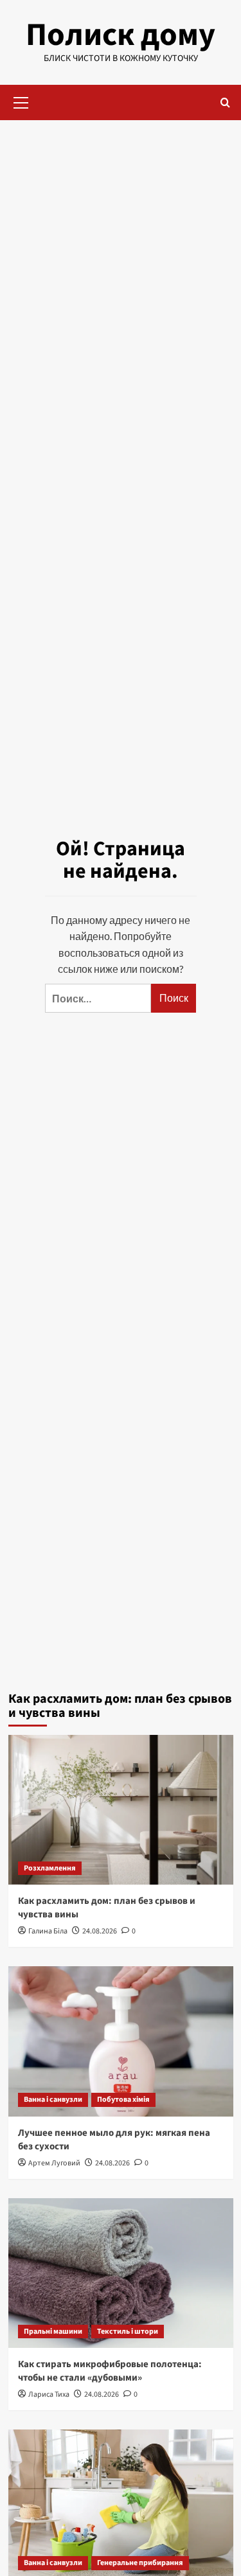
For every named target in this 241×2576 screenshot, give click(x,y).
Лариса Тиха (49, 2394)
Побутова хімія (123, 2100)
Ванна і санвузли (53, 2100)
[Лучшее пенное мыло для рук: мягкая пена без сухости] (121, 2041)
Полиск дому (121, 35)
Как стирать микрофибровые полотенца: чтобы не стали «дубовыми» (110, 2371)
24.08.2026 (100, 1931)
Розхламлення (50, 1868)
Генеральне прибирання (140, 2563)
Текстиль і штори (128, 2332)
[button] (21, 101)
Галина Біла (48, 1931)
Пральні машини (53, 2332)
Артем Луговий (54, 2163)
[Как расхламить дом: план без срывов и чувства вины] (121, 1810)
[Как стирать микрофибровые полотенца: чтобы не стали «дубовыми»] (121, 2273)
